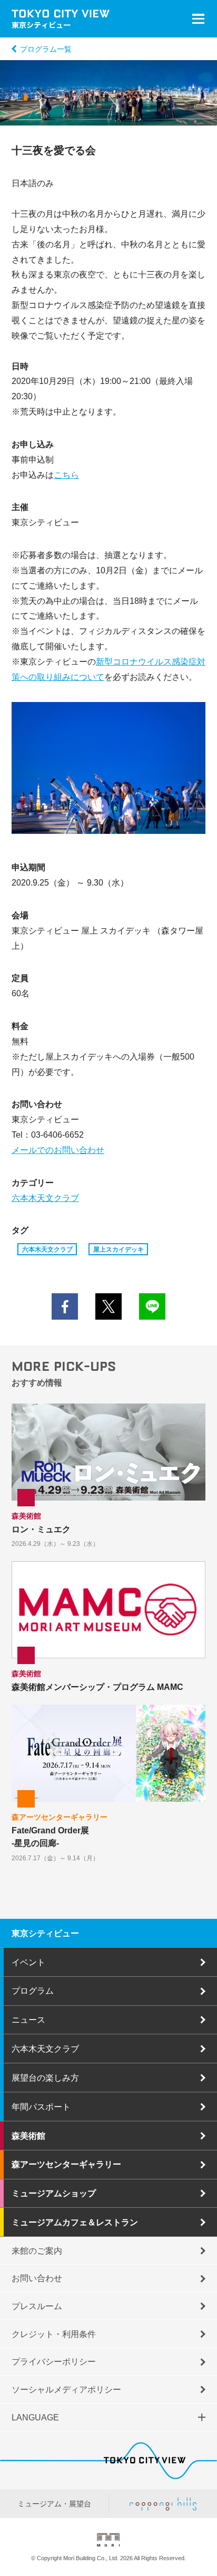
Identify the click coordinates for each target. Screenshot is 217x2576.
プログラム (33, 1991)
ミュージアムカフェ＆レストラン (75, 2222)
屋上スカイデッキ (119, 1249)
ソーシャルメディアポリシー (66, 2389)
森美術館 (28, 2136)
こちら (66, 475)
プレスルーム (37, 2306)
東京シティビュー (45, 1933)
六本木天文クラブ (45, 1198)
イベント (28, 1962)
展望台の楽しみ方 (45, 2078)
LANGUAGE (35, 2417)
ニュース (28, 2020)
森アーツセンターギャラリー (66, 2164)
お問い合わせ (37, 2278)
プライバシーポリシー (54, 2361)
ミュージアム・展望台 (54, 2504)
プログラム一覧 (46, 49)
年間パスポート (41, 2107)
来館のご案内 (37, 2251)
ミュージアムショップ (54, 2193)
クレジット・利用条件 (54, 2334)
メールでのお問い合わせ (58, 1150)
